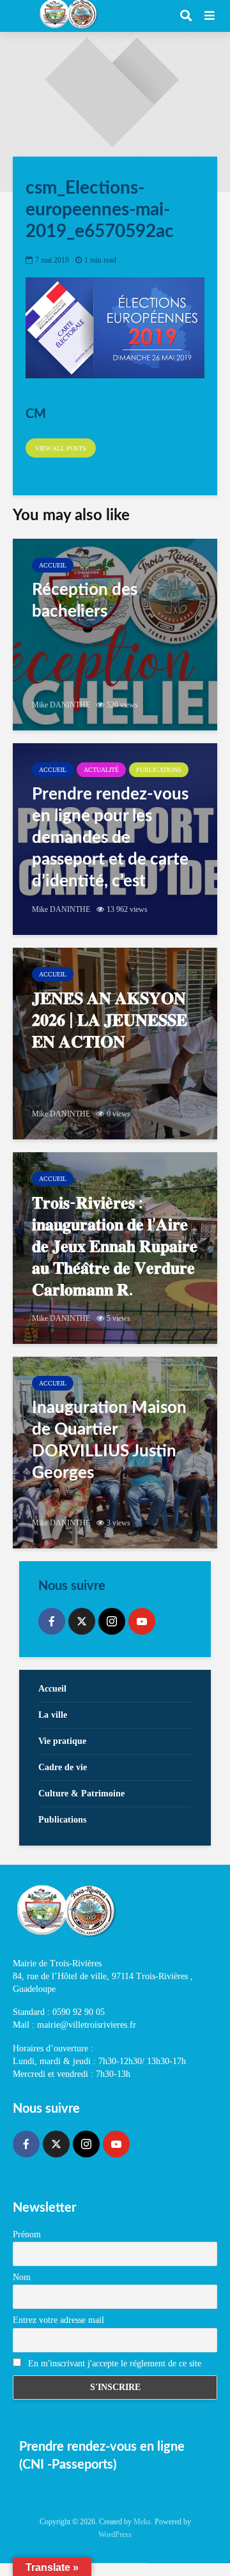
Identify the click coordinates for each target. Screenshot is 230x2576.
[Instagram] (112, 1621)
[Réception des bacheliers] (115, 635)
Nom (22, 2277)
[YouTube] (142, 1621)
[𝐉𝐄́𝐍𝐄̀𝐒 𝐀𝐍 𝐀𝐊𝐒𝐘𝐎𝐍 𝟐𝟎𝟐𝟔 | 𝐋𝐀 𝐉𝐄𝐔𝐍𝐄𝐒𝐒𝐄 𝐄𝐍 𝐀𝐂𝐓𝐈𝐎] (115, 1044)
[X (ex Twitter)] (82, 1621)
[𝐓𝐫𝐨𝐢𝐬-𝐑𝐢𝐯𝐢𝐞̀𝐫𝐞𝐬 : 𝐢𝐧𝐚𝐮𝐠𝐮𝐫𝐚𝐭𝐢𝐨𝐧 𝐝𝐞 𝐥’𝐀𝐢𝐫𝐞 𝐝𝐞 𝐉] (115, 1248)
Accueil (53, 565)
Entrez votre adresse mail (58, 2320)
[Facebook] (52, 1621)
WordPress (115, 2534)
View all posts (61, 448)
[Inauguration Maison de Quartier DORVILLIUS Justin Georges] (115, 1453)
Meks (142, 2522)
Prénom (27, 2234)
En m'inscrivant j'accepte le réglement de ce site (113, 2364)
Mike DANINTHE (61, 705)
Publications (159, 770)
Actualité (101, 770)
